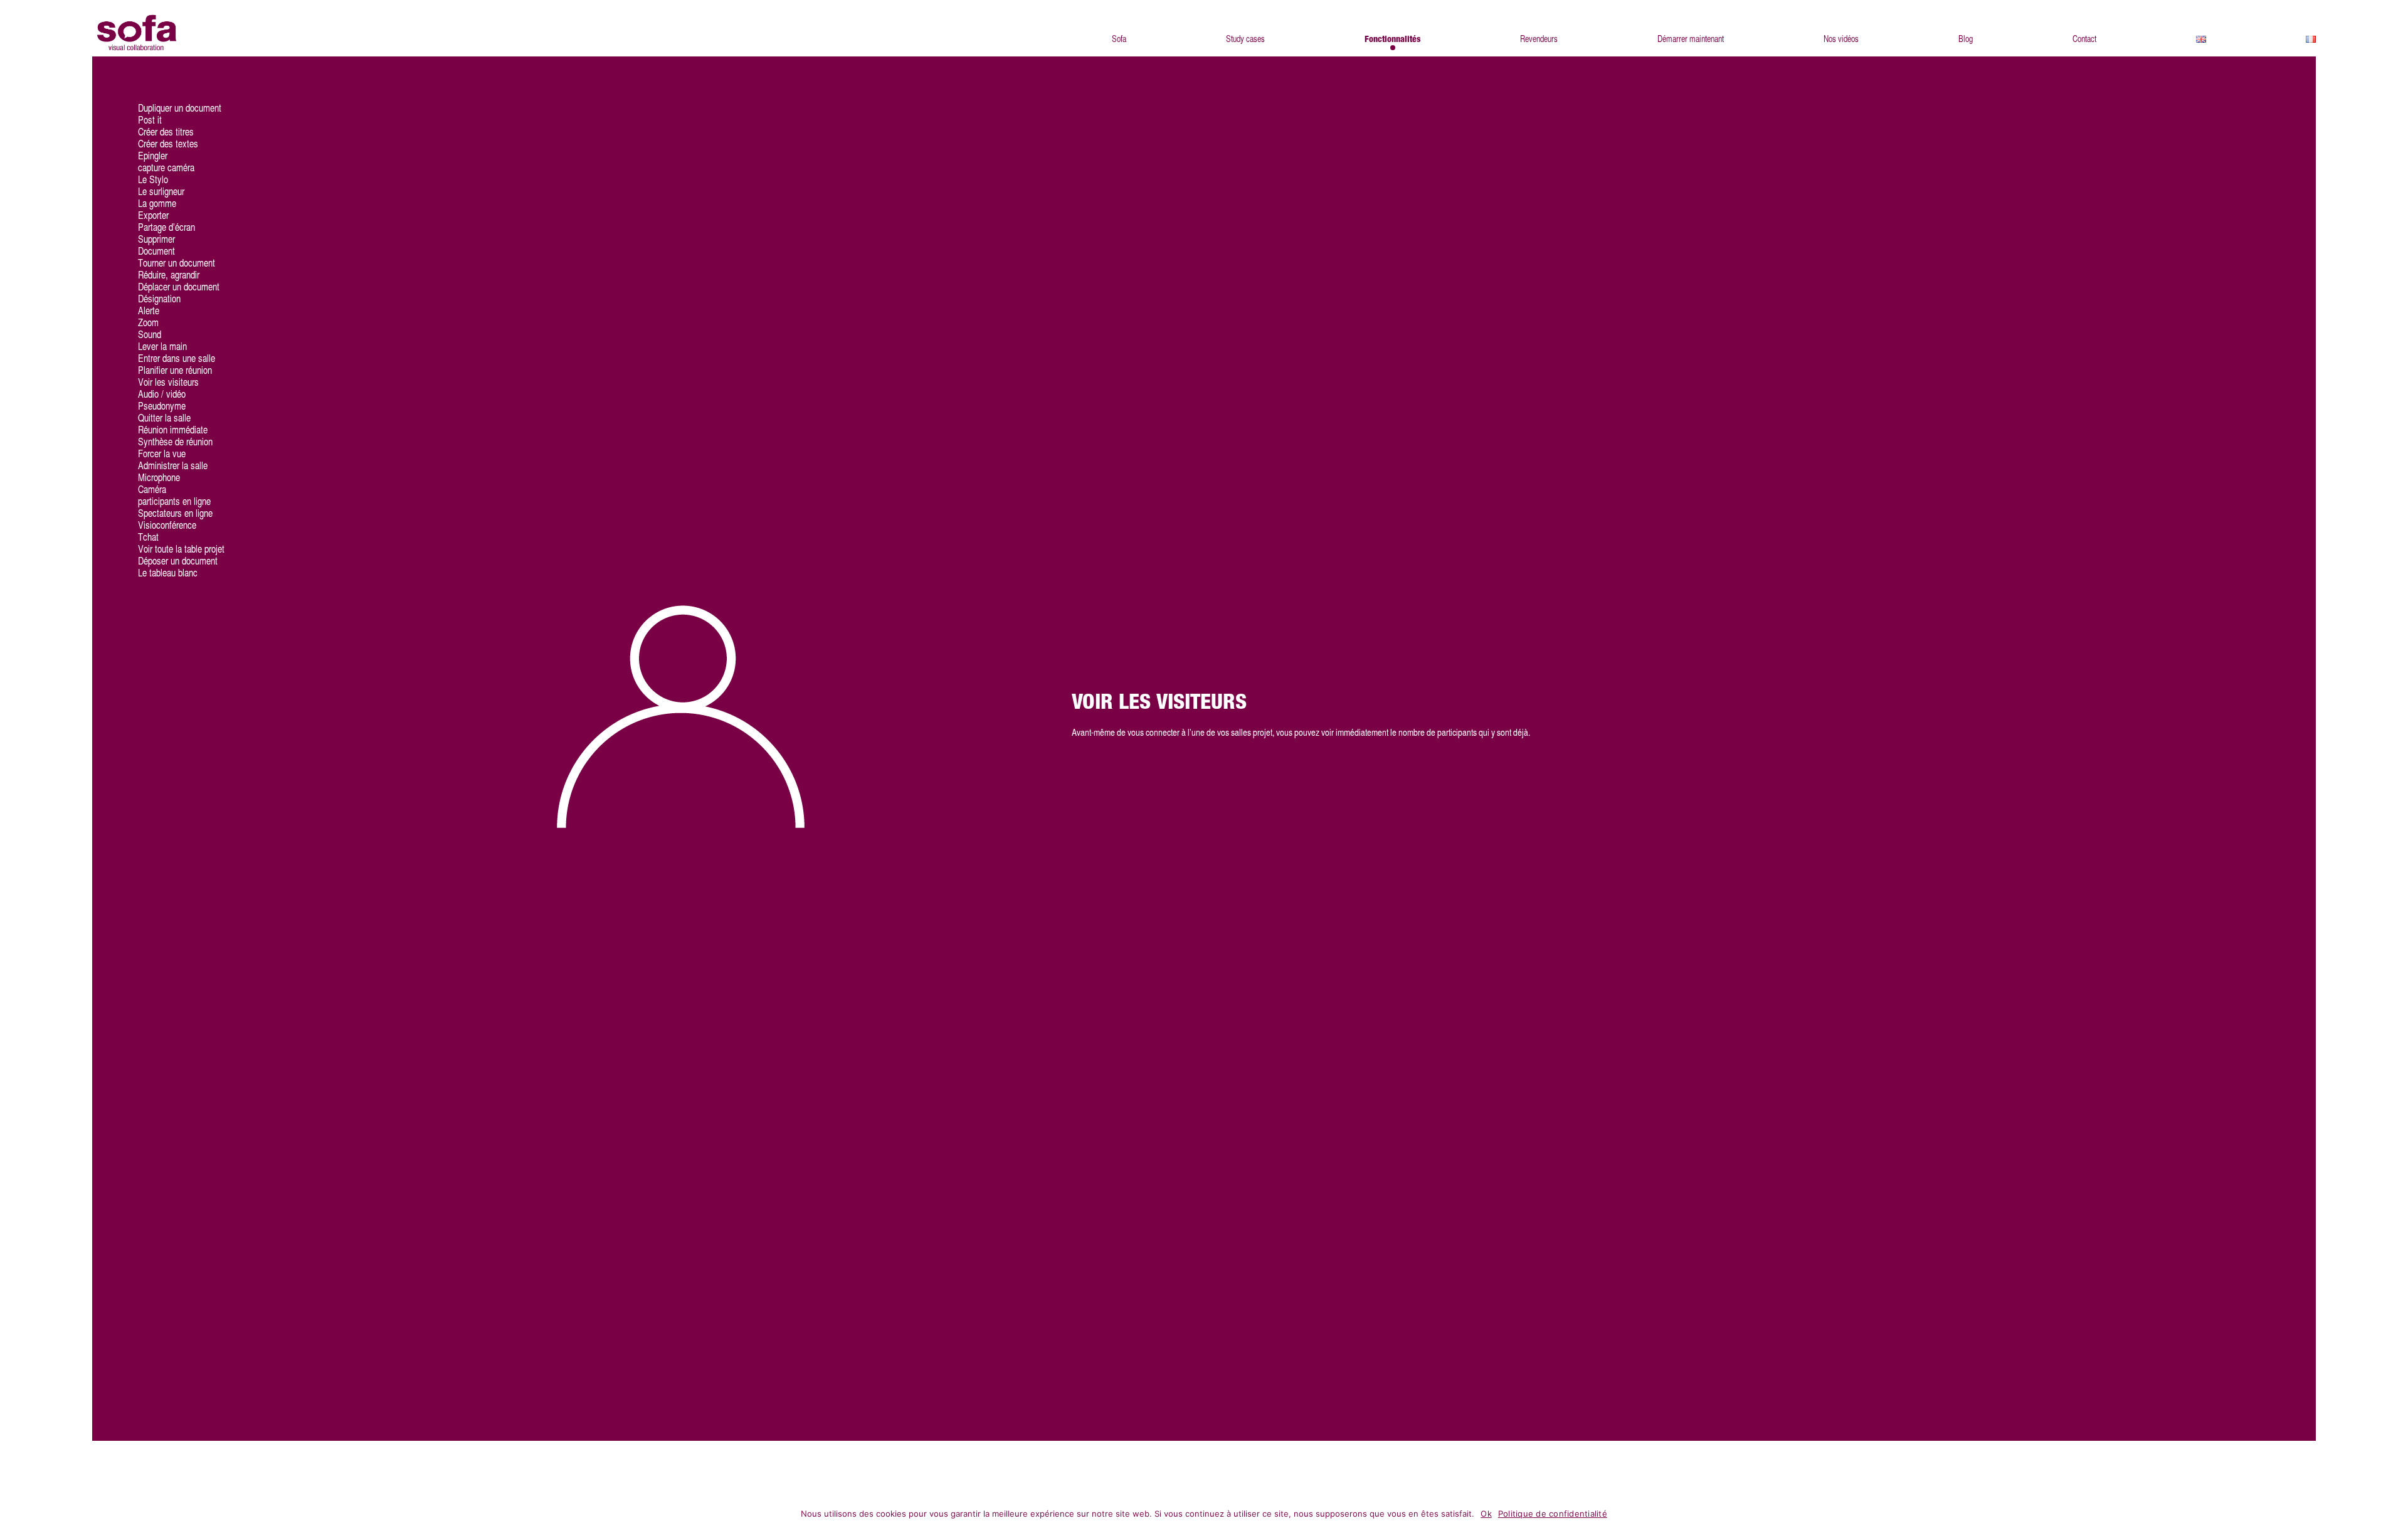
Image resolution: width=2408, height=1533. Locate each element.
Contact (2084, 39)
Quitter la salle (164, 418)
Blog (1966, 39)
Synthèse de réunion (175, 442)
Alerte (149, 311)
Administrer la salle (173, 466)
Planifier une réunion (175, 370)
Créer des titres (166, 132)
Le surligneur (161, 192)
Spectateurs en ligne (175, 513)
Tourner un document (177, 263)
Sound (150, 335)
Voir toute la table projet (181, 549)
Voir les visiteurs (168, 382)
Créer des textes (168, 144)
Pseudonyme (162, 406)
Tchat (148, 537)
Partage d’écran (166, 227)
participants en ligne (174, 501)
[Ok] (2392, 1515)
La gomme (157, 204)
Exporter (153, 215)
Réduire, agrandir (169, 275)
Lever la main (162, 347)
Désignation (159, 299)
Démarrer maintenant (1691, 39)
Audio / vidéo (162, 394)
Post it (150, 120)
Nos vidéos (1841, 39)
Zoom (148, 323)
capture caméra (166, 168)
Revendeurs (1539, 39)
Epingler (153, 156)
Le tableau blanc (168, 573)
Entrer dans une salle (177, 358)
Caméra (152, 490)
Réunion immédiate (173, 430)
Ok (1486, 1514)
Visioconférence (167, 525)
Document (156, 251)
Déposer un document (178, 561)
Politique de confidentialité (1553, 1514)
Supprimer (156, 239)
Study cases (1245, 39)
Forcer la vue (162, 454)
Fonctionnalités (1392, 40)
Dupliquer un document (180, 108)
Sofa (1119, 39)
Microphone (159, 478)
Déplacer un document (179, 287)
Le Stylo (153, 180)
